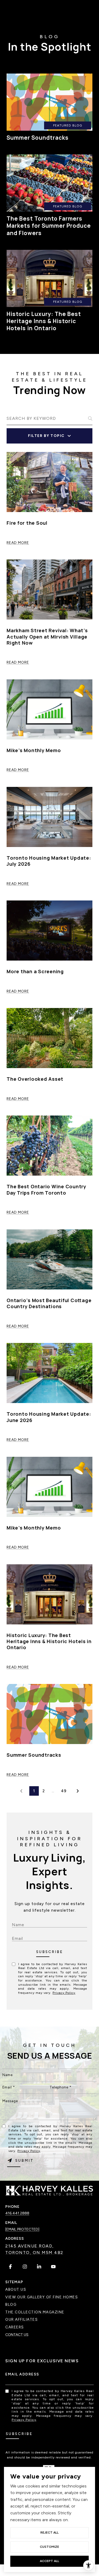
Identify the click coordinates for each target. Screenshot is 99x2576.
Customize (49, 2547)
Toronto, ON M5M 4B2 (34, 2253)
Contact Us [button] (17, 2335)
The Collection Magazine (35, 2312)
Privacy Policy (64, 1993)
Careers (15, 2327)
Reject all (49, 2533)
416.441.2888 (17, 2213)
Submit (50, 1954)
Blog (11, 2304)
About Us (16, 2289)
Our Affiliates (22, 2319)
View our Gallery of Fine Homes (42, 2297)
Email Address (22, 2374)
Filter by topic (46, 436)
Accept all (49, 2561)
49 (64, 1791)
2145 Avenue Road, (30, 2246)
